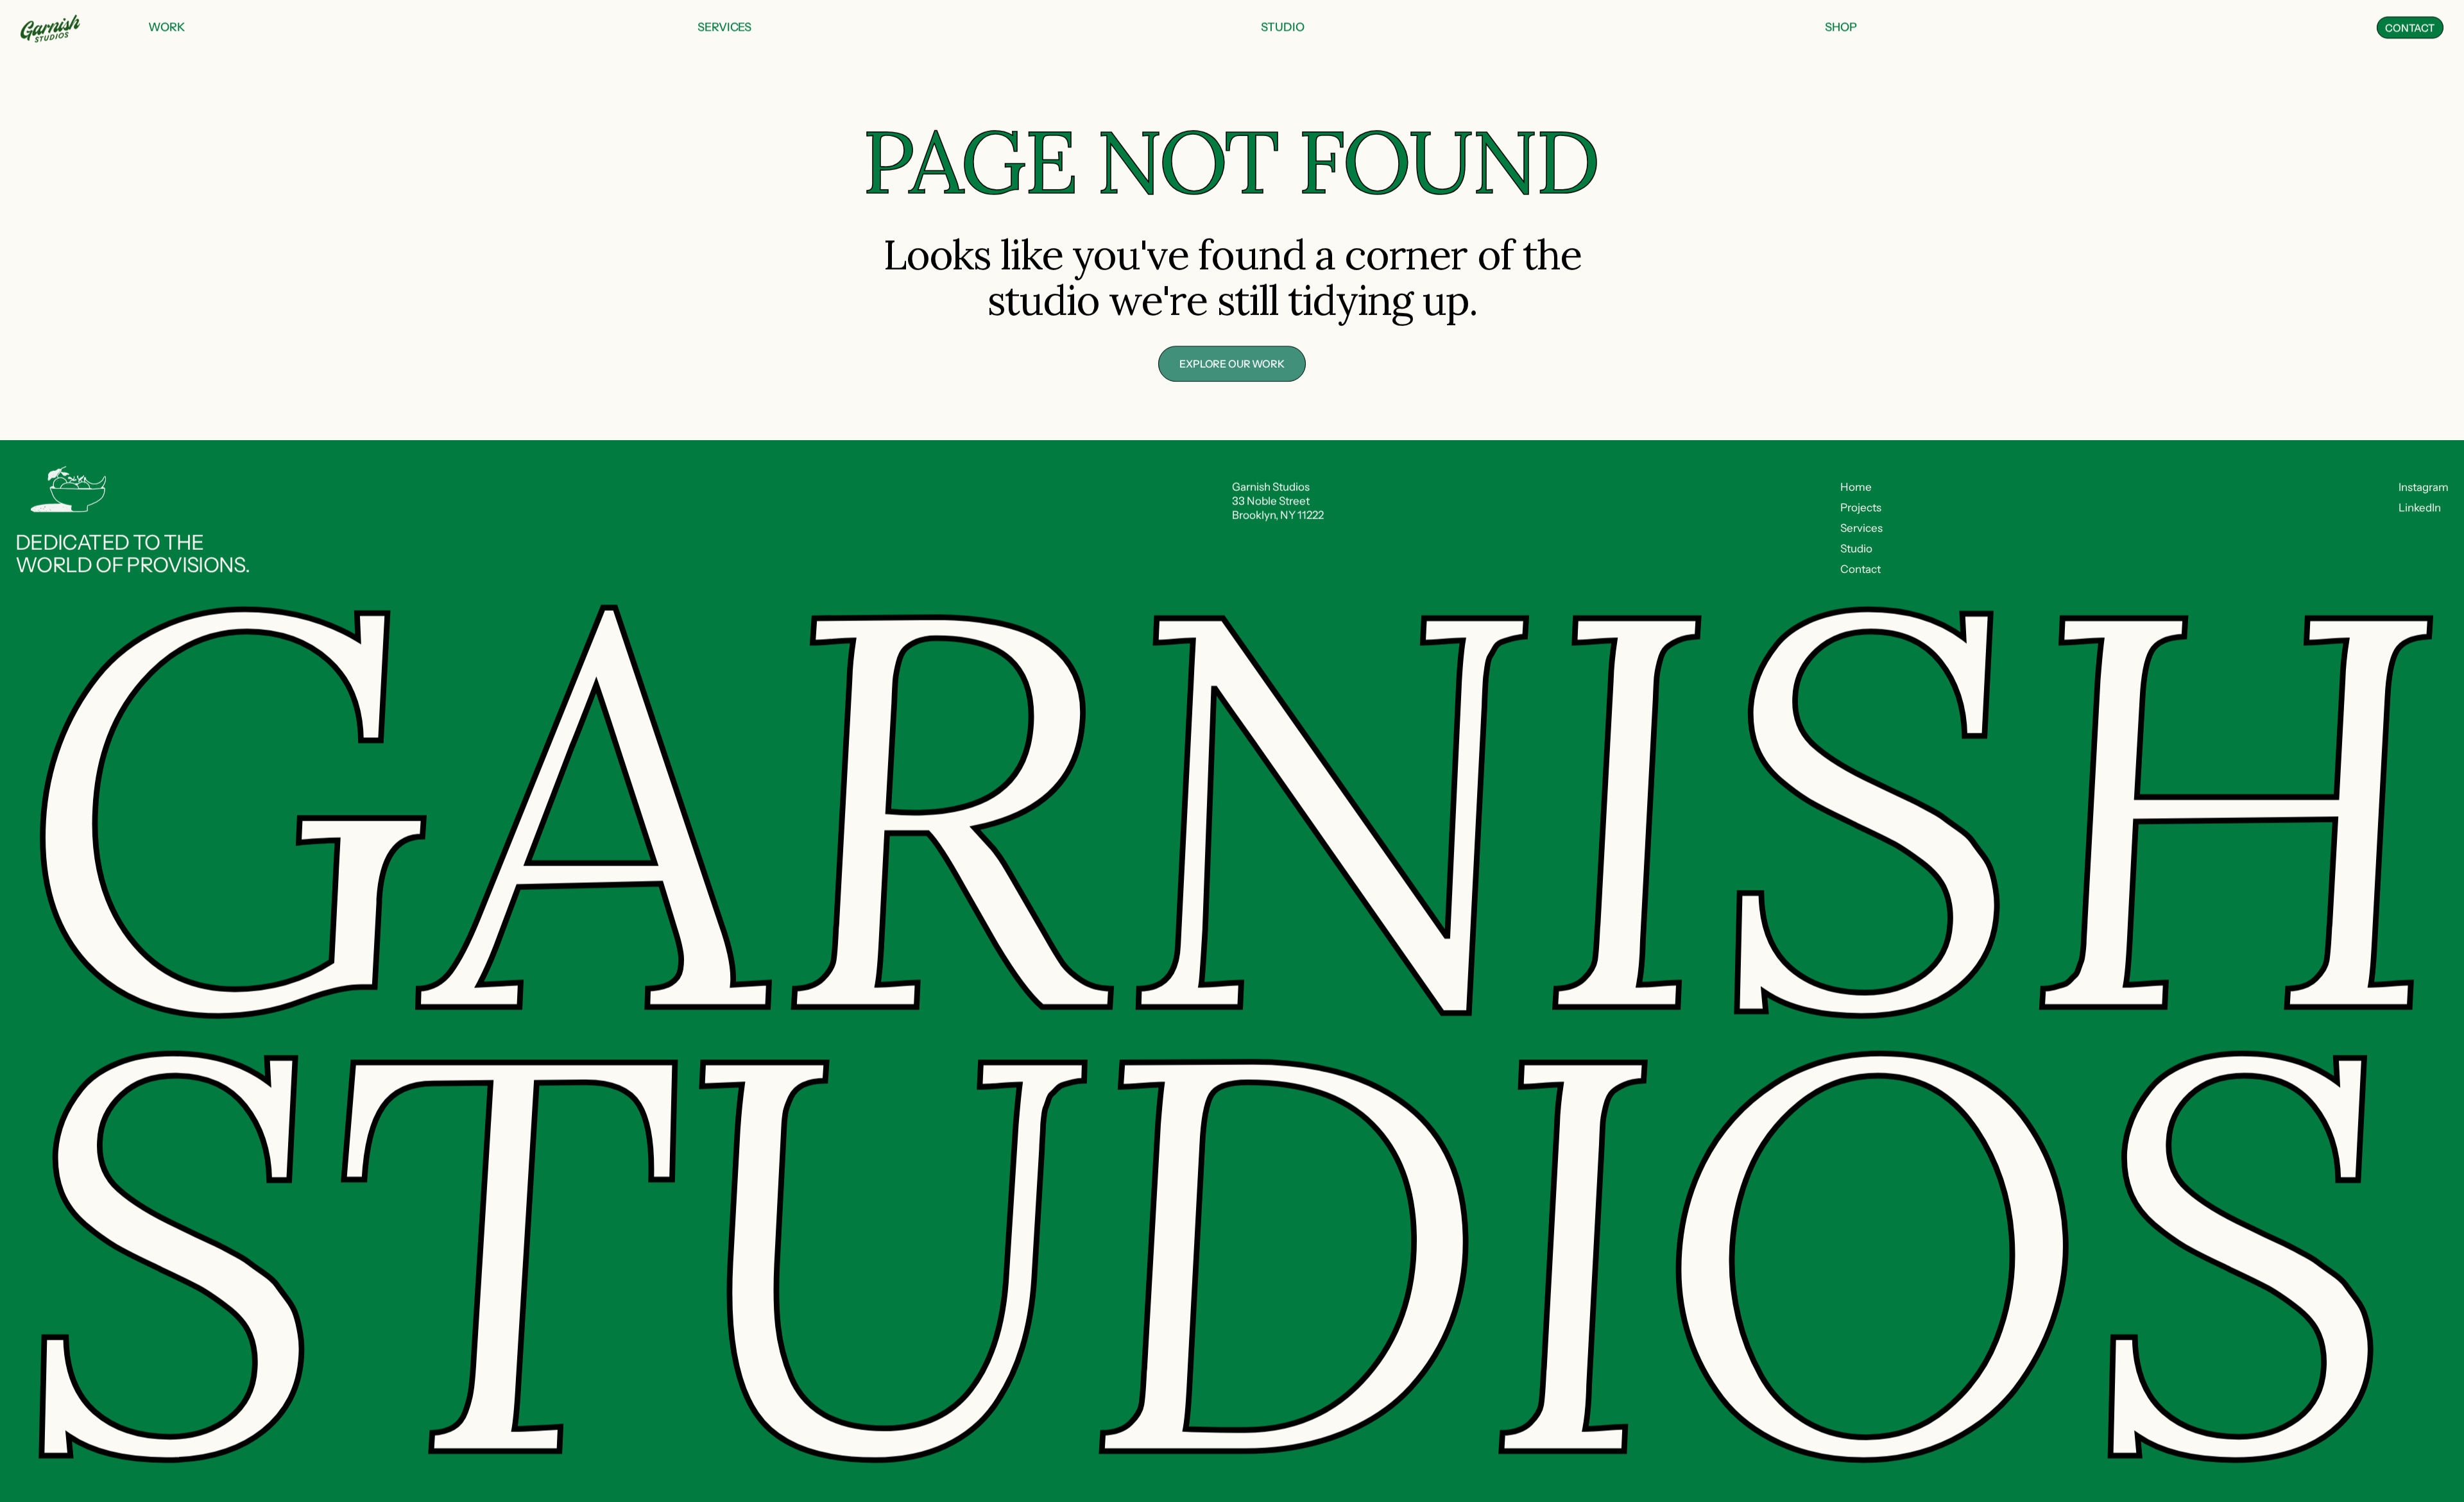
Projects (1861, 508)
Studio (1856, 549)
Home (1856, 487)
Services (1861, 528)
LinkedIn (2420, 508)
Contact (1861, 569)
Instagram (2424, 487)
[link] (167, 28)
